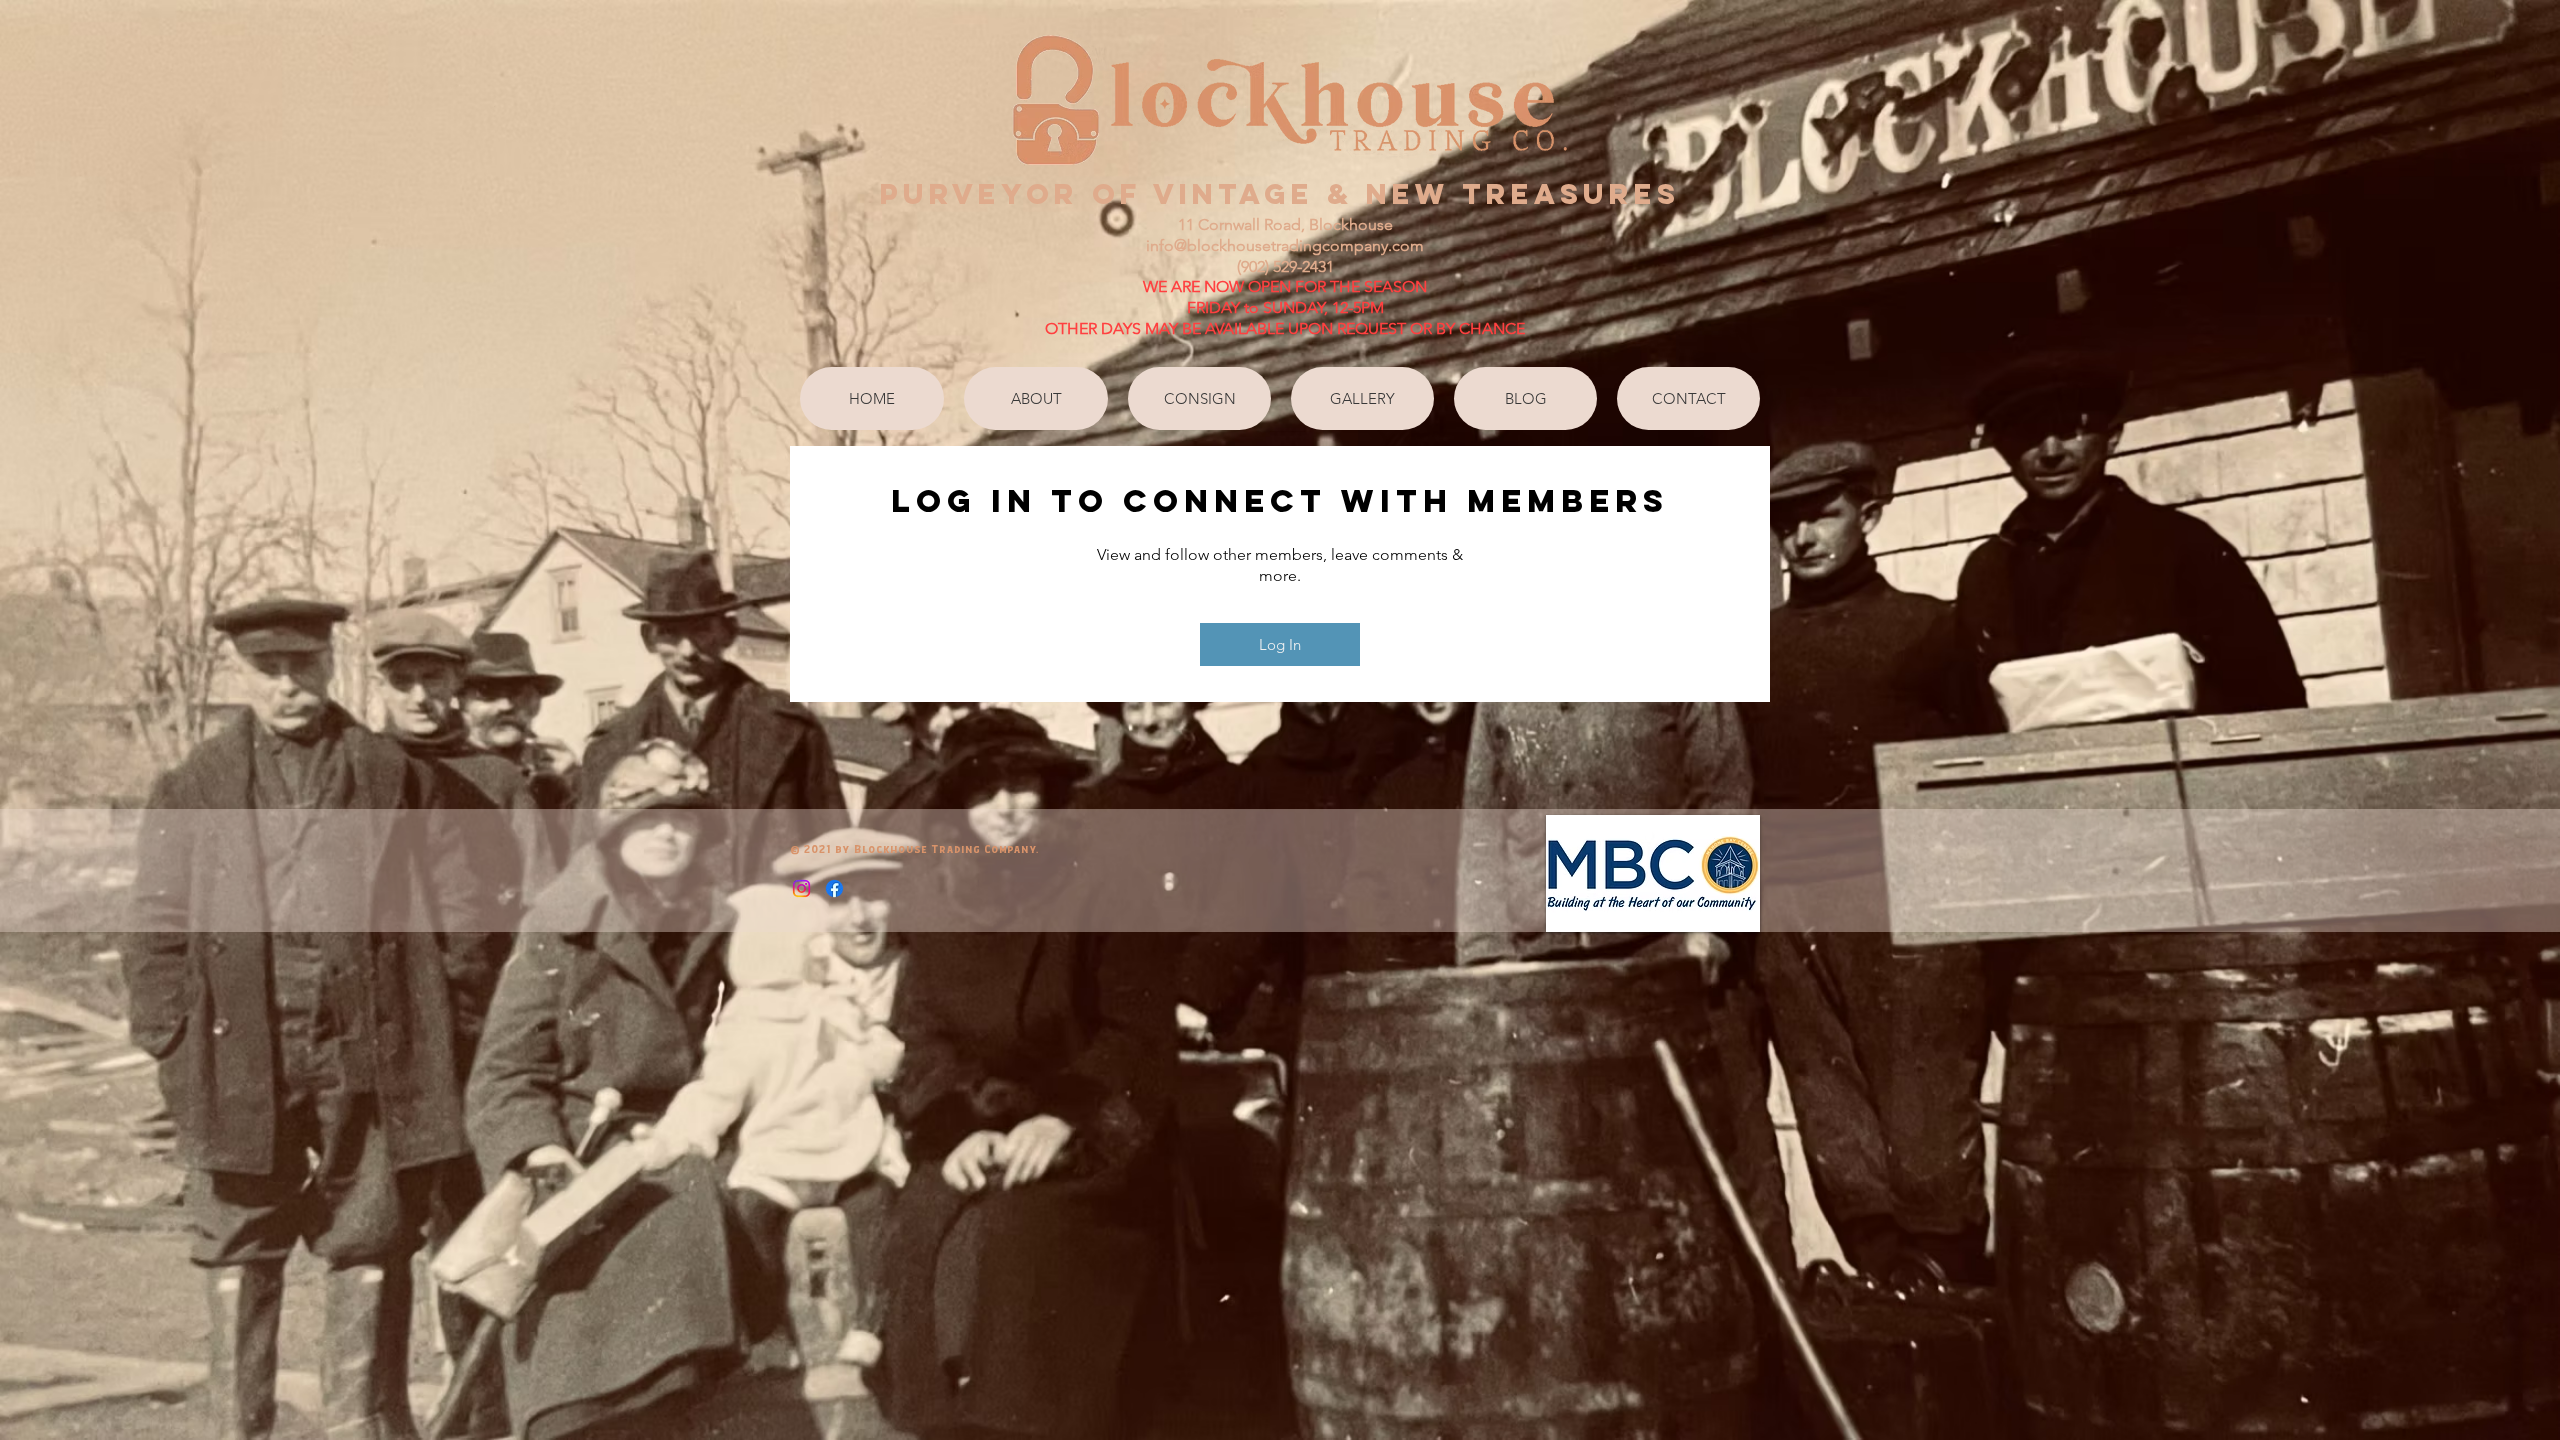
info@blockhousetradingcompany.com (1285, 245)
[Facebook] (834, 888)
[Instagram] (801, 888)
